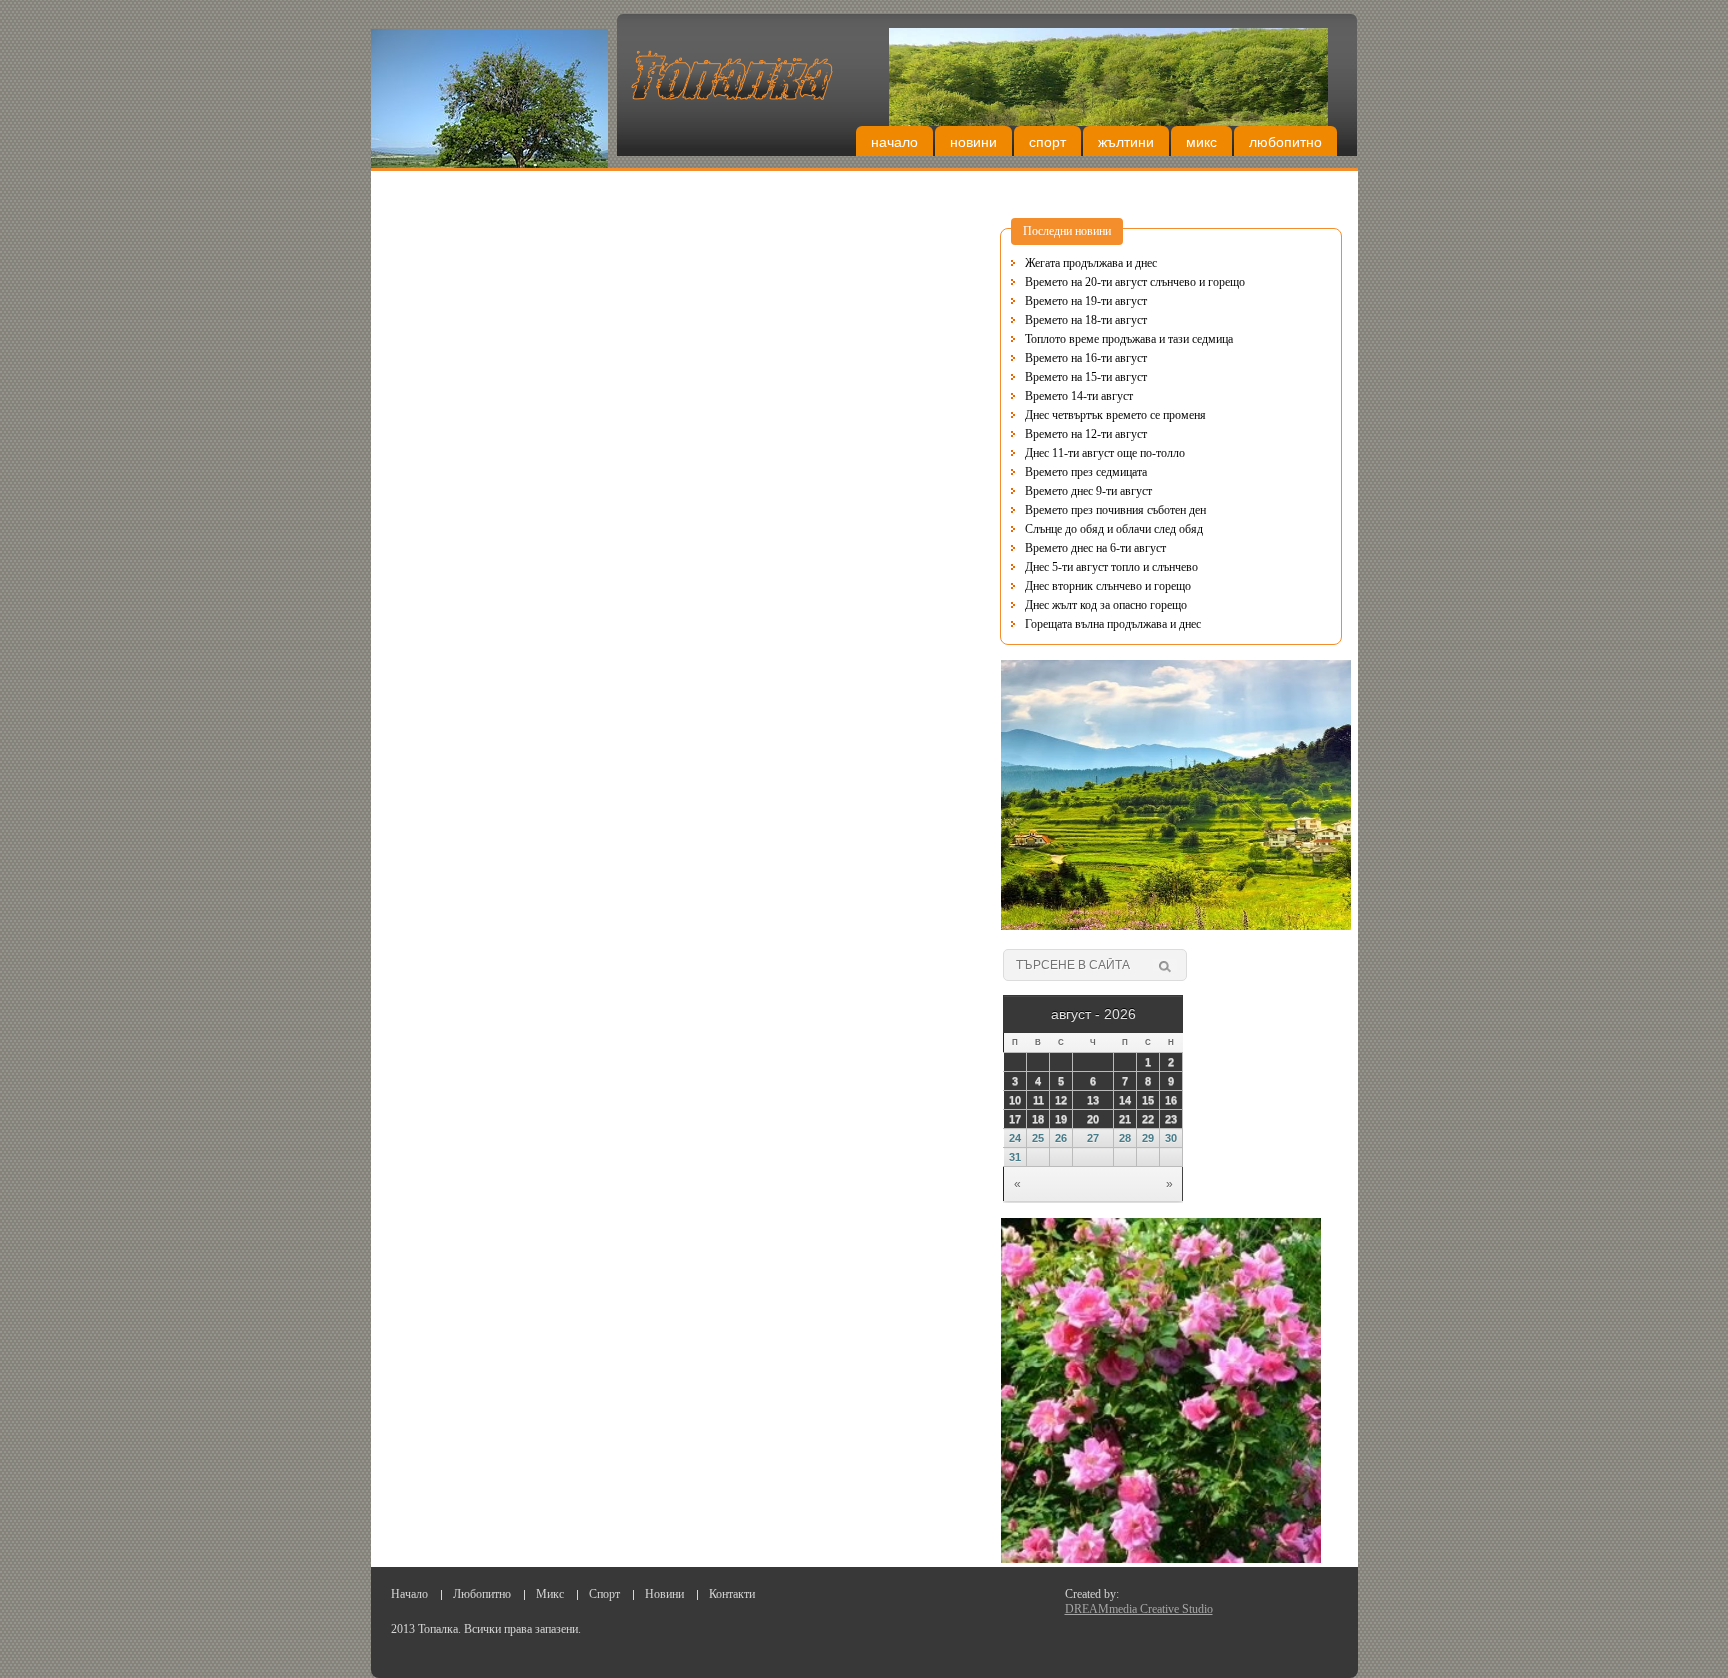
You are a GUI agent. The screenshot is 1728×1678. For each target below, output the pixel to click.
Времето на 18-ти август (1086, 320)
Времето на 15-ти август (1086, 377)
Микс (1201, 142)
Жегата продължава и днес (1091, 263)
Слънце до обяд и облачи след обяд (1114, 529)
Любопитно (1285, 142)
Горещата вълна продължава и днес (1113, 624)
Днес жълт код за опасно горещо (1106, 605)
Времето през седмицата (1086, 472)
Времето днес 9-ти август (1088, 491)
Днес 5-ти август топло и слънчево (1111, 567)
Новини (973, 142)
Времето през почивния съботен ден (1115, 510)
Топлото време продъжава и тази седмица (1129, 339)
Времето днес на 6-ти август (1095, 548)
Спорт (1047, 142)
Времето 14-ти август (1079, 396)
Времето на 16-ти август (1086, 358)
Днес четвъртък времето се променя (1115, 415)
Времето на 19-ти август (1086, 301)
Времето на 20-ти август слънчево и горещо (1135, 282)
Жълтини (1126, 142)
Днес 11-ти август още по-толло (1105, 453)
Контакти (732, 1594)
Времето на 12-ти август (1086, 434)
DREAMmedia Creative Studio (1139, 1609)
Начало (894, 142)
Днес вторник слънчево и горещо (1108, 586)
